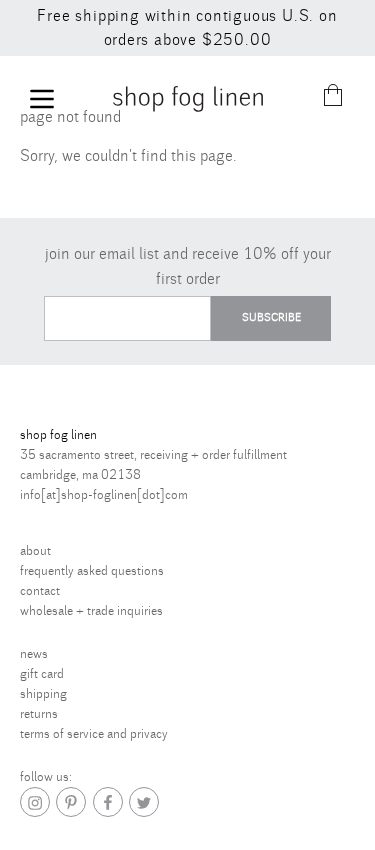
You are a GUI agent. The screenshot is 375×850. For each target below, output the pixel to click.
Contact (40, 591)
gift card (42, 674)
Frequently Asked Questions (92, 571)
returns (39, 714)
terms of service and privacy (94, 734)
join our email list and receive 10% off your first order (188, 266)
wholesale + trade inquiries (91, 611)
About (35, 551)
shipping (43, 694)
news (34, 654)
